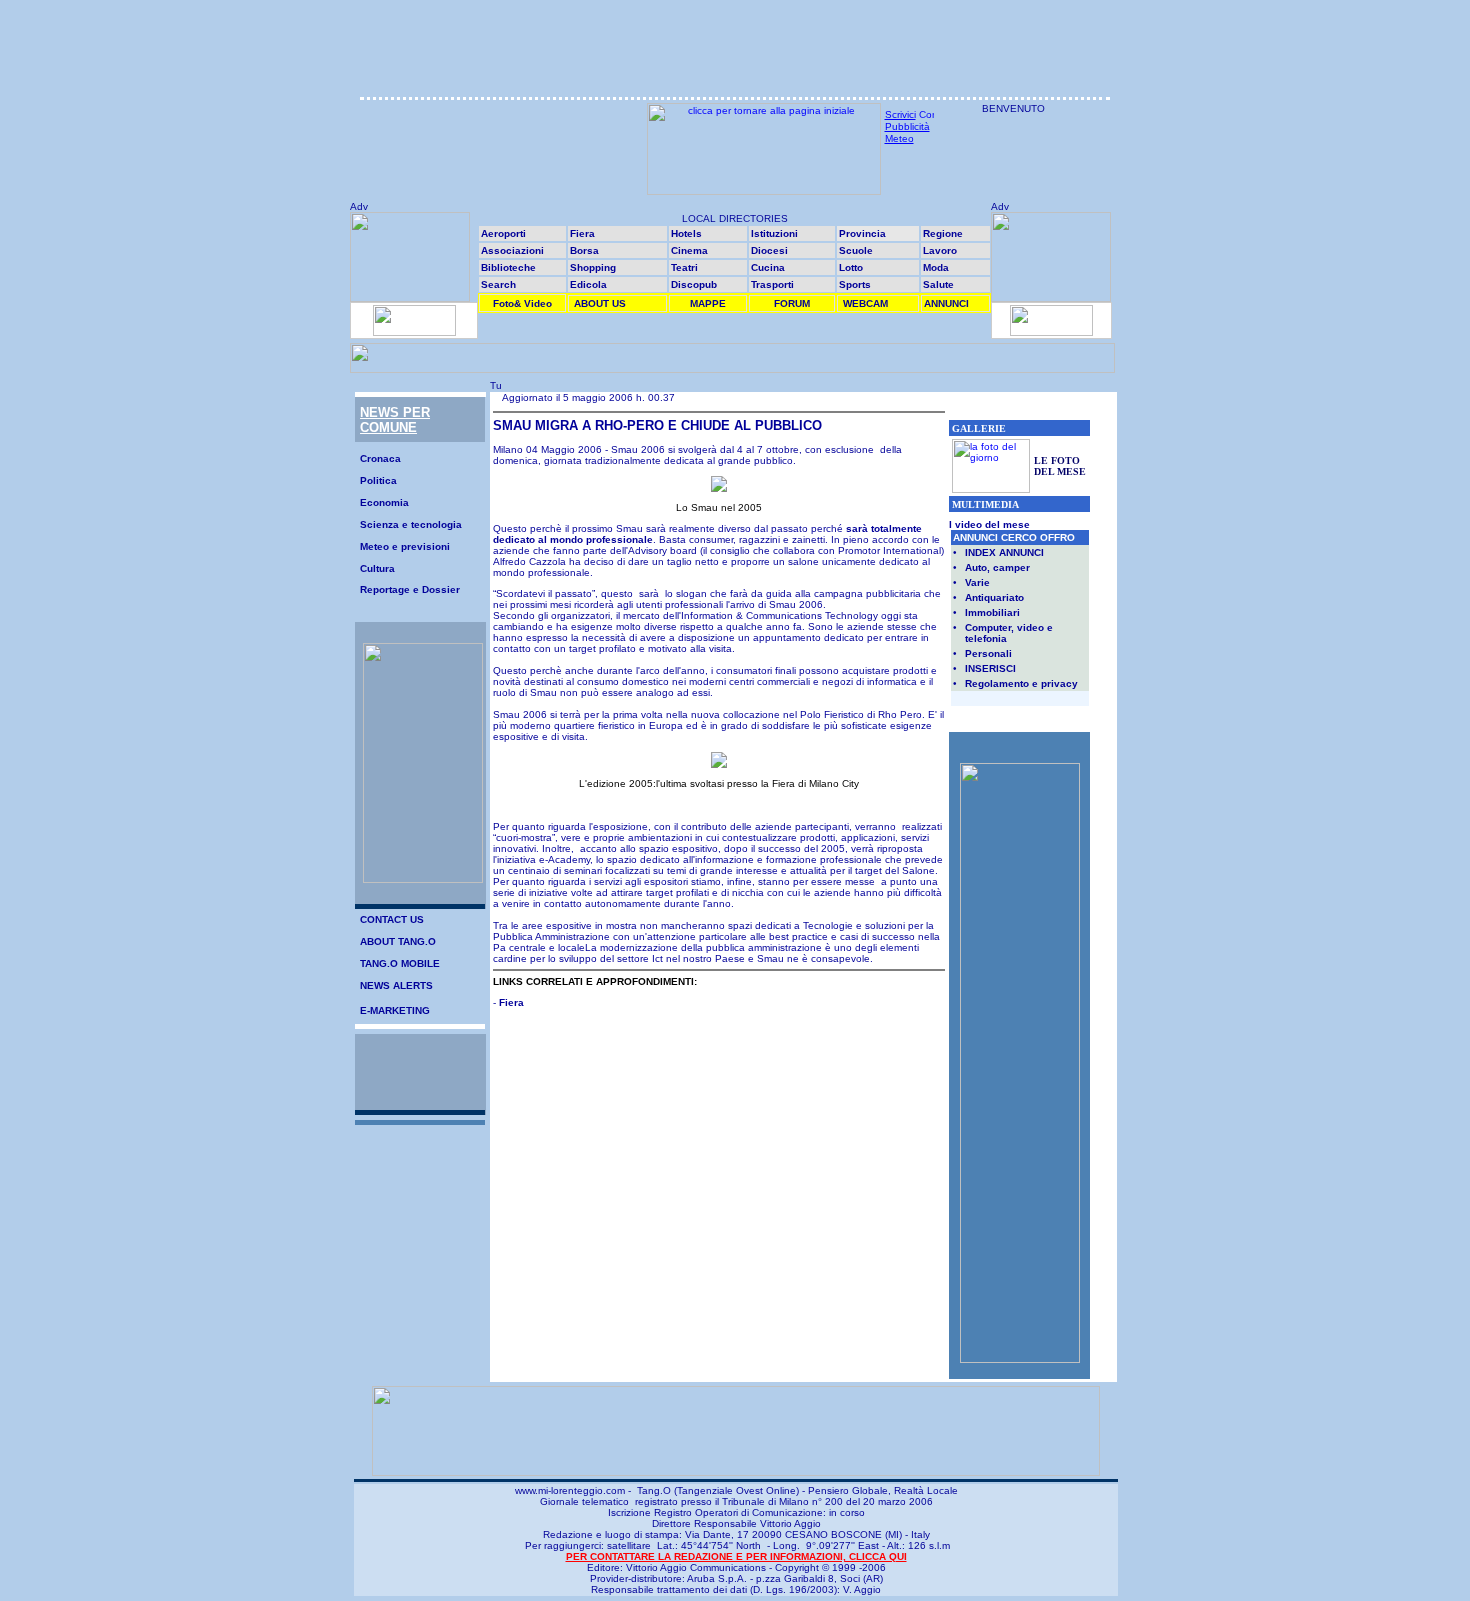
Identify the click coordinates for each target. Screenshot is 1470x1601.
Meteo (899, 138)
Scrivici (900, 114)
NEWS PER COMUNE (395, 420)
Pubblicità (907, 126)
